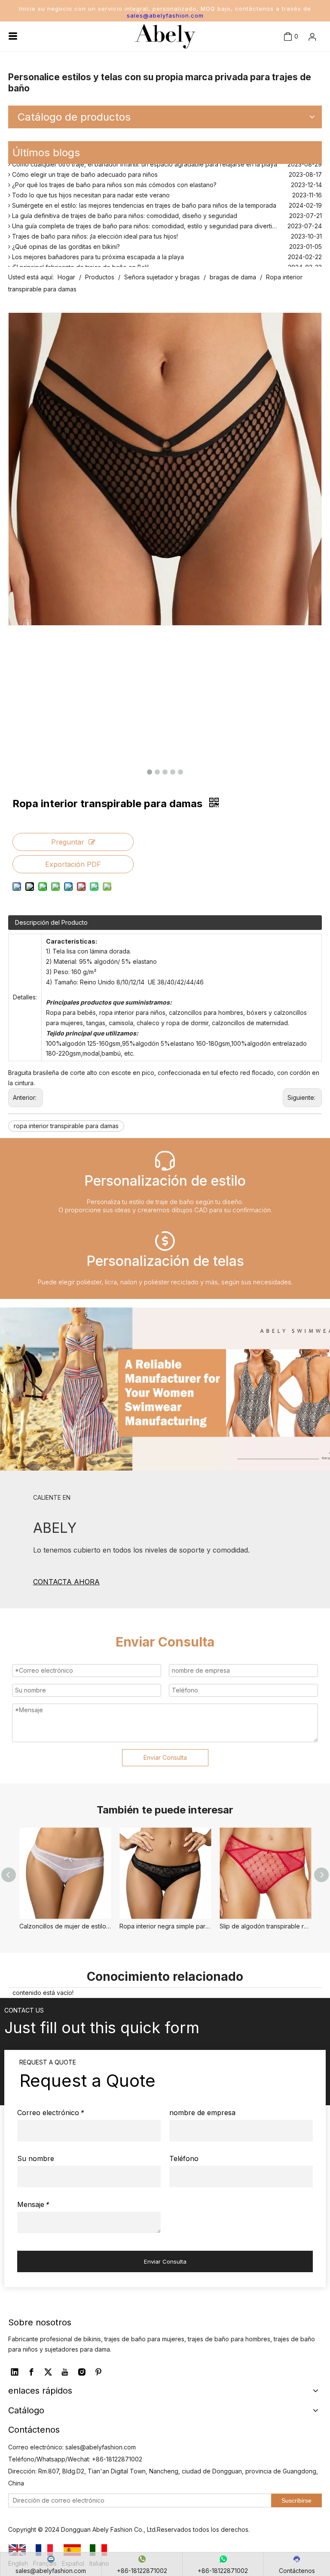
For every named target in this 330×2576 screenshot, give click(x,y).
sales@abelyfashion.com (165, 15)
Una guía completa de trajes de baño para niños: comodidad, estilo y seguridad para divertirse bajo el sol (161, 219)
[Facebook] (31, 2372)
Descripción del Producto (51, 922)
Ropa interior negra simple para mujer (165, 1926)
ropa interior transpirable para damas (66, 1126)
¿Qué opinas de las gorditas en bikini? (65, 240)
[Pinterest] (98, 2372)
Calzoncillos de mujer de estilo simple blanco (65, 1926)
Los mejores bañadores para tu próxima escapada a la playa (97, 250)
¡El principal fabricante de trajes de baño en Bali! (79, 260)
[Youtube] (65, 2372)
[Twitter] (48, 2372)
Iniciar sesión (297, 65)
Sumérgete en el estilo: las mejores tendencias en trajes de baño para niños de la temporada (143, 198)
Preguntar (68, 842)
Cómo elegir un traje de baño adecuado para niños (84, 168)
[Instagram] (82, 2372)
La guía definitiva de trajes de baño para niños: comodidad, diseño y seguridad (124, 209)
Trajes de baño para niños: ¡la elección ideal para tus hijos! (94, 229)
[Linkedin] (15, 2372)
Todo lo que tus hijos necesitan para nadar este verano (90, 188)
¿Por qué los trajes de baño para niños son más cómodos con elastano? (113, 178)
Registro (301, 84)
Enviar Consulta (165, 1757)
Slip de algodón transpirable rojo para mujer (265, 1926)
